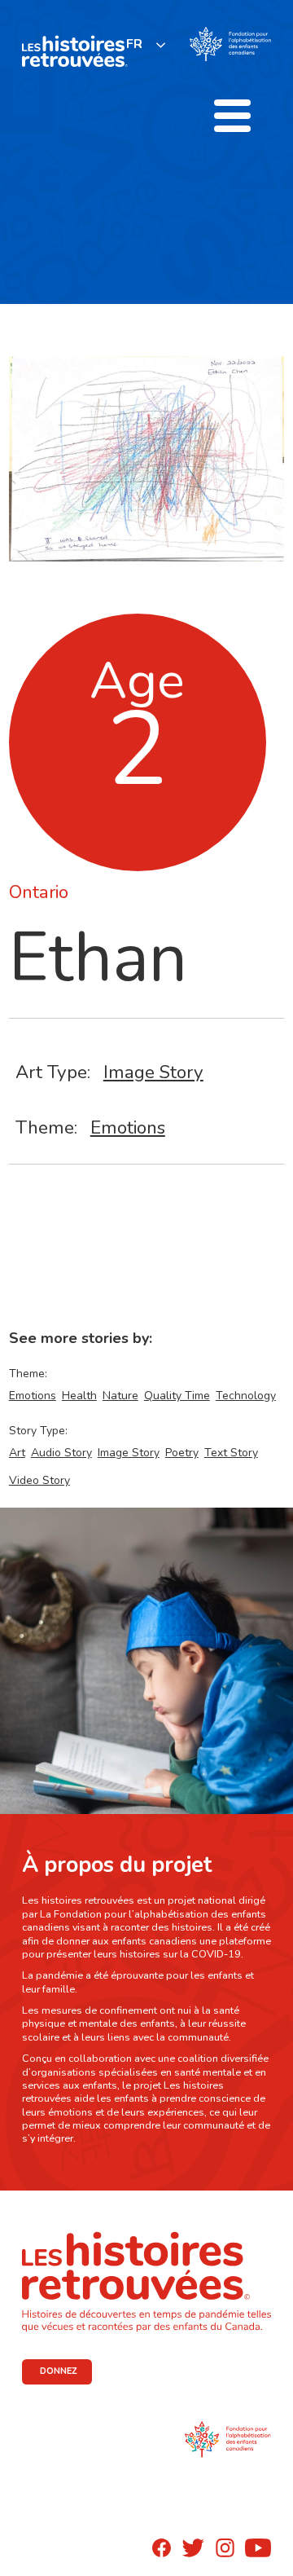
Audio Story (61, 1453)
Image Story (153, 1072)
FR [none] (134, 44)
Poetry (182, 1453)
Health (79, 1396)
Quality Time (177, 1396)
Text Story (231, 1453)
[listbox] (146, 44)
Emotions (128, 1127)
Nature (120, 1396)
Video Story (39, 1480)
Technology (246, 1396)
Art (17, 1453)
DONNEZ (59, 2371)
